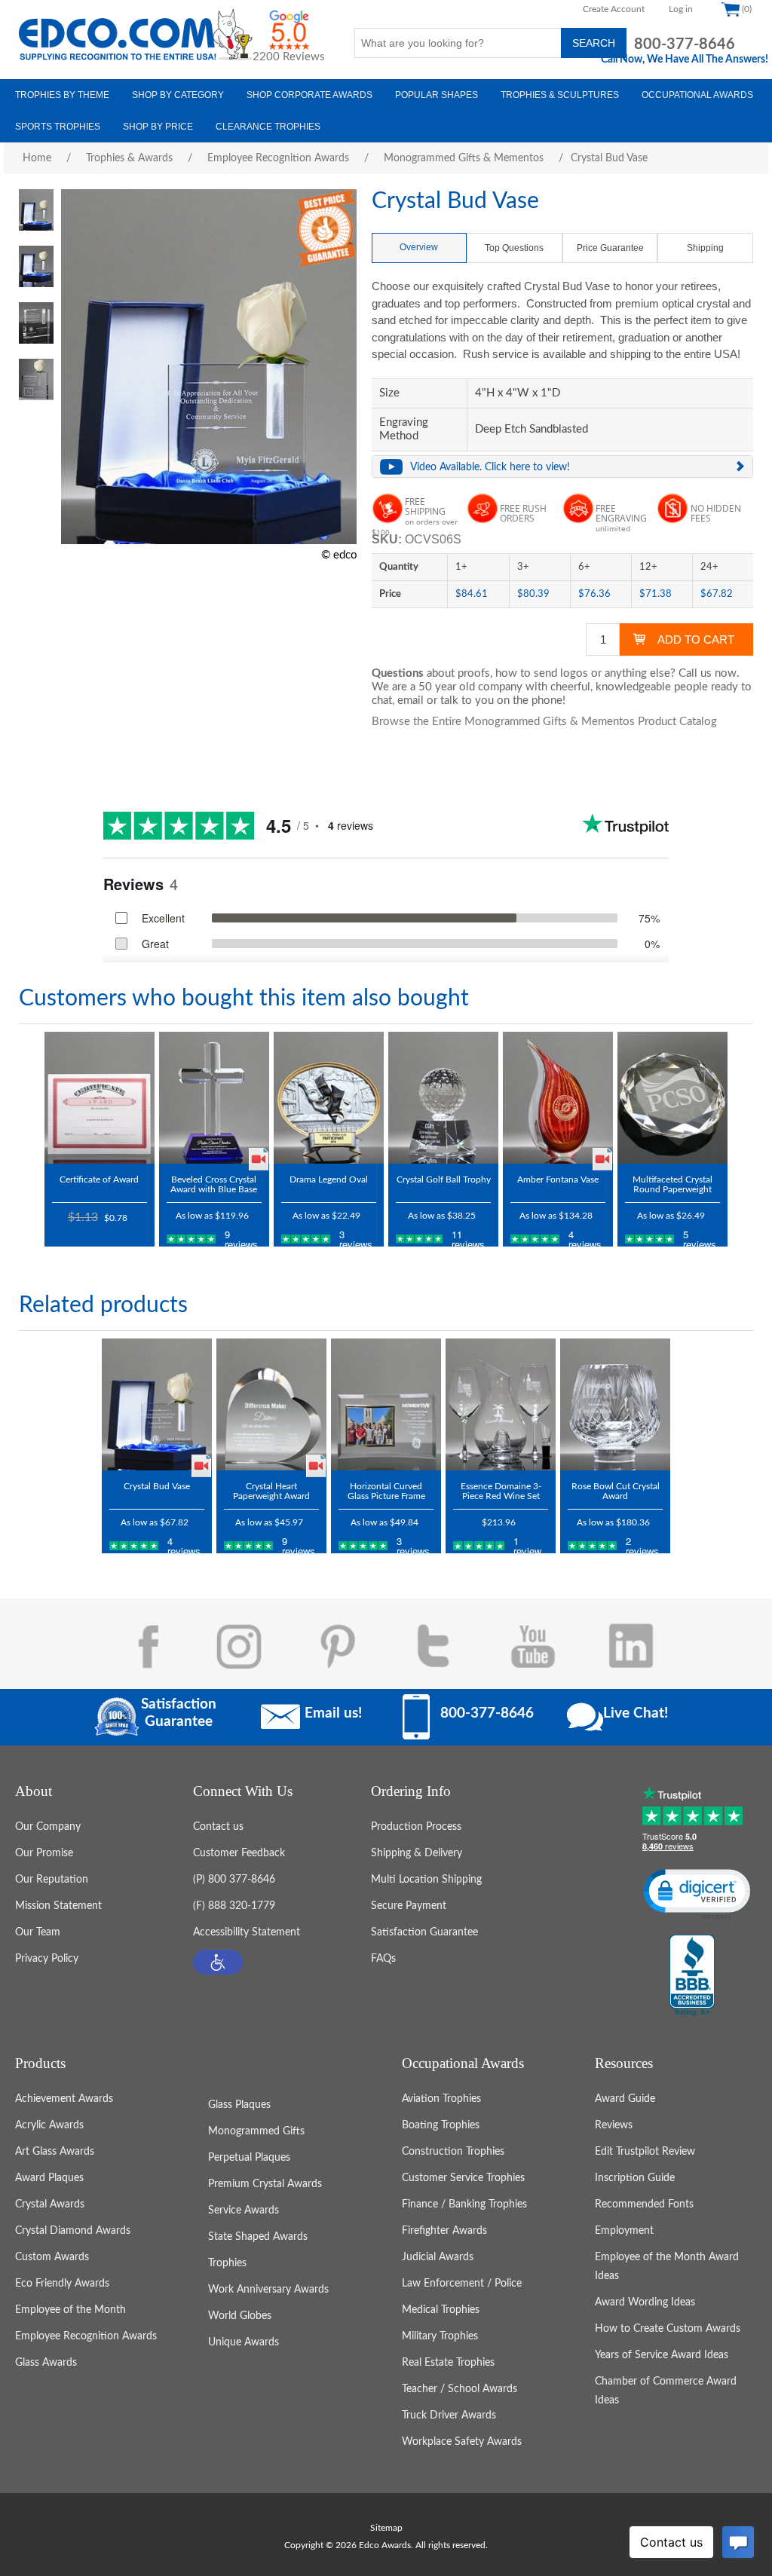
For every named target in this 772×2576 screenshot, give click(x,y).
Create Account (614, 9)
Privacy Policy (47, 1959)
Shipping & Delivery (417, 1853)
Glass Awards (46, 2363)
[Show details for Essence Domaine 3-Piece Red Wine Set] (501, 1404)
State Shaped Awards (258, 2237)
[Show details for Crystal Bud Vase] (157, 1404)
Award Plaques (49, 2178)
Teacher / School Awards (460, 2389)
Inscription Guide (635, 2178)
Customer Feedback (239, 1853)
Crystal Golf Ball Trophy (444, 1179)
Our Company (48, 1827)
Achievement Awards (64, 2099)
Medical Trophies (441, 2310)
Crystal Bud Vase (157, 1486)
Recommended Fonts (644, 2204)
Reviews (614, 2125)
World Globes (240, 2316)
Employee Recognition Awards (86, 2336)
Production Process (416, 1827)
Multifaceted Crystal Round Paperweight (672, 1184)
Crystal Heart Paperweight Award (271, 1491)
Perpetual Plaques (249, 2158)
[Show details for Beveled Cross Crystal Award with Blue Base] (214, 1098)
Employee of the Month (70, 2310)
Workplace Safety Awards (462, 2442)
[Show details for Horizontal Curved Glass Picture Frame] (386, 1404)
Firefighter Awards (444, 2231)
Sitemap (386, 2528)
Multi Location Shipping (426, 1880)
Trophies (227, 2263)
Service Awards (244, 2210)
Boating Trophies (441, 2125)
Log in (681, 9)
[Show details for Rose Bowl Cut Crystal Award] (615, 1404)
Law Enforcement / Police (462, 2284)
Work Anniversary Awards (268, 2290)
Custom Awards (52, 2257)
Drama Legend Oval (329, 1179)
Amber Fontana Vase (558, 1179)
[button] (218, 1962)
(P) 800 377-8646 (234, 1880)
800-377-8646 (685, 44)
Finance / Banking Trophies (464, 2204)
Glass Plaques (239, 2105)
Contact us (218, 1827)
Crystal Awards (50, 2204)
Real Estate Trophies (448, 2363)
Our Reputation (52, 1880)
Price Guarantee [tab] (610, 248)
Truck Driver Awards (449, 2415)
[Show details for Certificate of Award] (100, 1098)
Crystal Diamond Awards (73, 2231)
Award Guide (625, 2099)
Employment (624, 2231)
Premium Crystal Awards (265, 2184)
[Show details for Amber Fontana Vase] (558, 1098)
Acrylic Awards (49, 2125)
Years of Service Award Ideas (662, 2355)
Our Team (38, 1932)
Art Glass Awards (55, 2152)
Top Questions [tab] (514, 248)
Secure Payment (409, 1906)
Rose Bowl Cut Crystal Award (616, 1491)
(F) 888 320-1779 (234, 1906)
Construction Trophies (453, 2152)
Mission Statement (58, 1906)
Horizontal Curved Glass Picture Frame (386, 1491)
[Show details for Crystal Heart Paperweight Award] (271, 1404)
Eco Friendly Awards (62, 2284)
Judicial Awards (438, 2257)
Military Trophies (440, 2336)
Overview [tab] (419, 247)
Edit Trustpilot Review (645, 2152)
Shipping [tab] (705, 248)
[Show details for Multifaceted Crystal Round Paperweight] (672, 1098)
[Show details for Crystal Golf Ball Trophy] (443, 1098)
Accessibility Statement (247, 1932)
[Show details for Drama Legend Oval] (329, 1098)
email (411, 701)
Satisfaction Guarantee (424, 1932)
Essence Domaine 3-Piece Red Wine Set (501, 1491)
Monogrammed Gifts (256, 2131)
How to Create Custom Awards (668, 2329)
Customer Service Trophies (463, 2178)
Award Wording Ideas (645, 2302)
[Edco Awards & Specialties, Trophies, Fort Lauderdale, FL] (692, 1976)
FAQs (383, 1959)
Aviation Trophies (441, 2099)
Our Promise (44, 1853)
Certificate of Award (99, 1179)
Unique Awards (244, 2342)
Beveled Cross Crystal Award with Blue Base (214, 1184)
